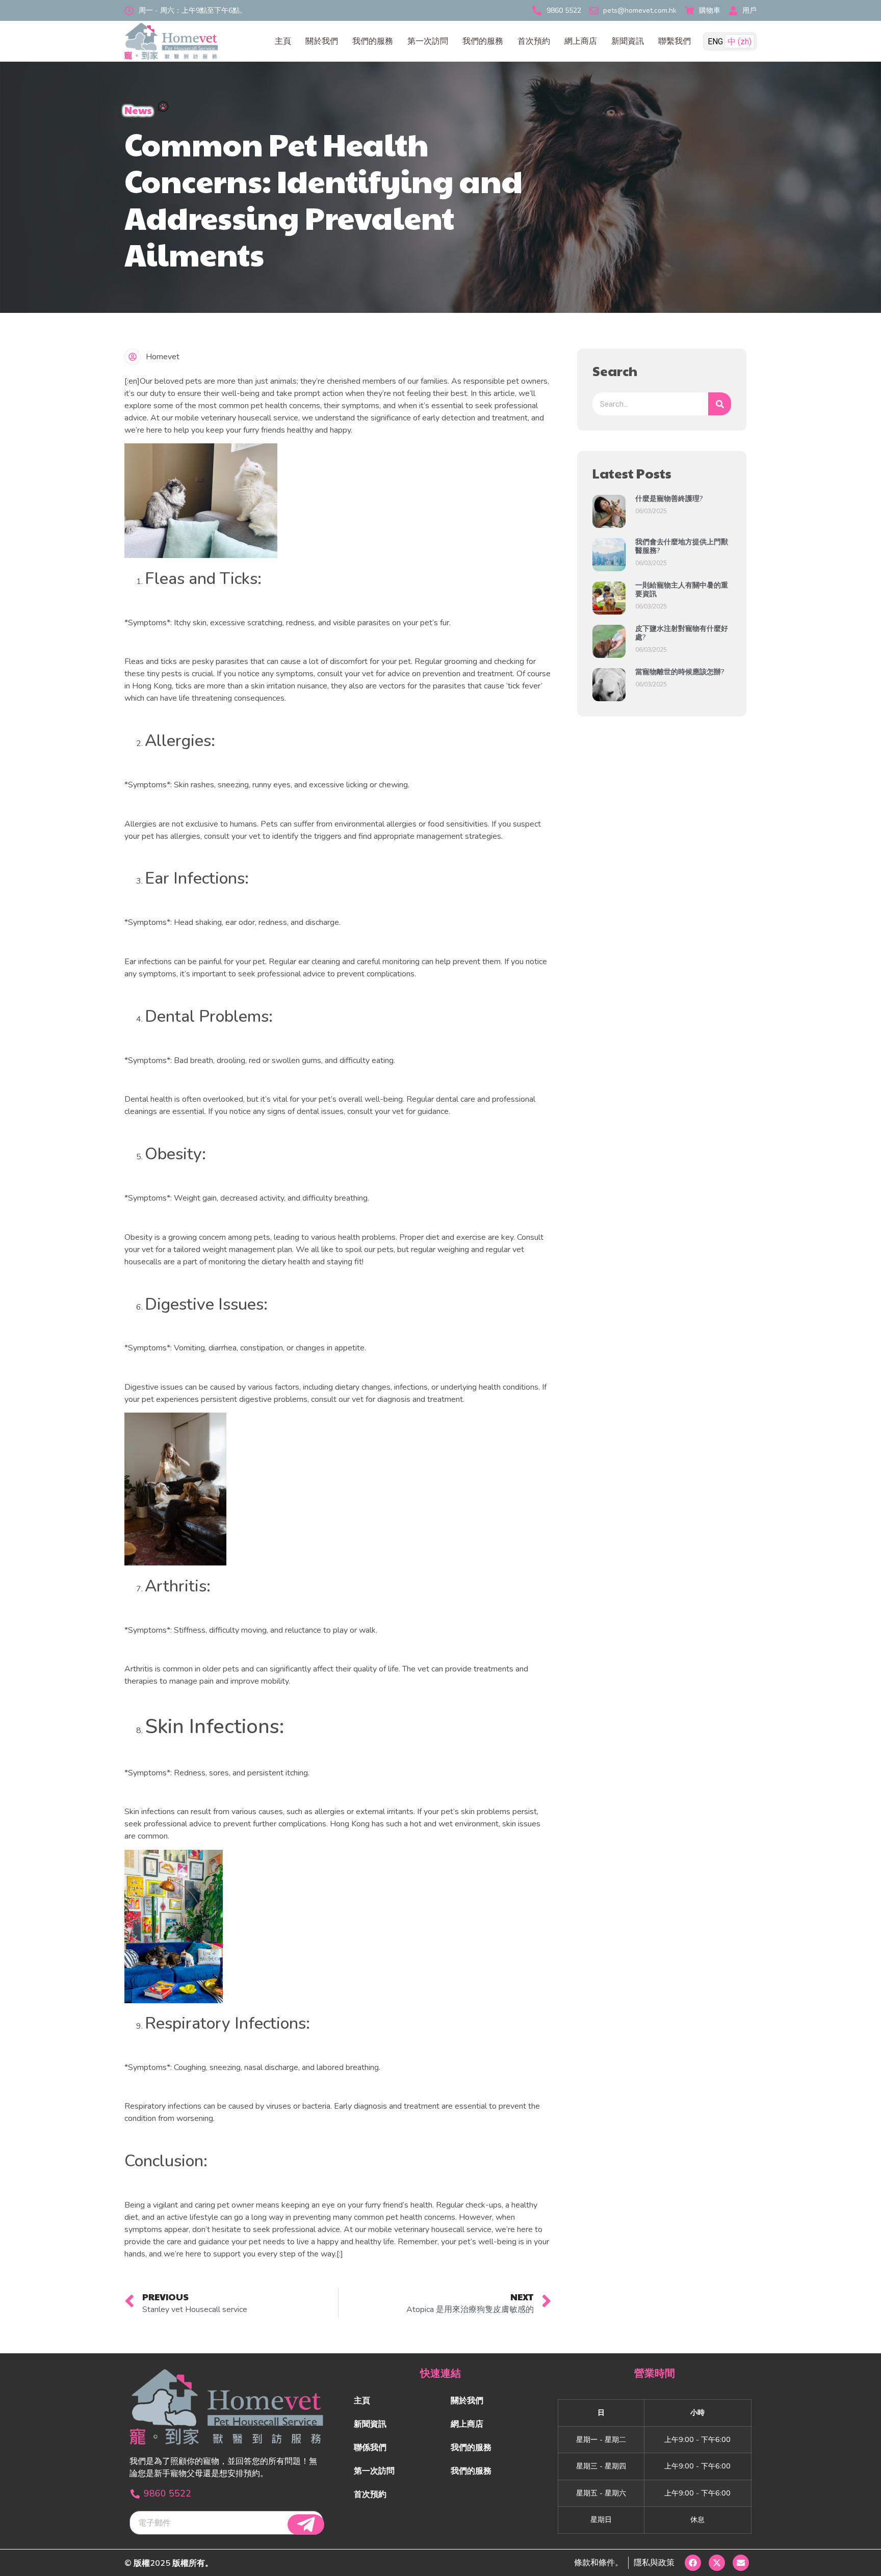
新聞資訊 (628, 41)
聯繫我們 (675, 41)
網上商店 (581, 41)
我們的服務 (373, 41)
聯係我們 (370, 2448)
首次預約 (534, 41)
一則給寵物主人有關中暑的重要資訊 (682, 590)
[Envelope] (741, 2563)
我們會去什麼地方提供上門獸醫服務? (682, 546)
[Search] (720, 404)
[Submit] (306, 2525)
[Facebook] (693, 2563)
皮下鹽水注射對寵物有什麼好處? (682, 633)
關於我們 (322, 41)
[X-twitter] (717, 2563)
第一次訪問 (428, 41)
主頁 (283, 41)
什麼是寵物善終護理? (669, 499)
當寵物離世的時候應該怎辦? (680, 672)
